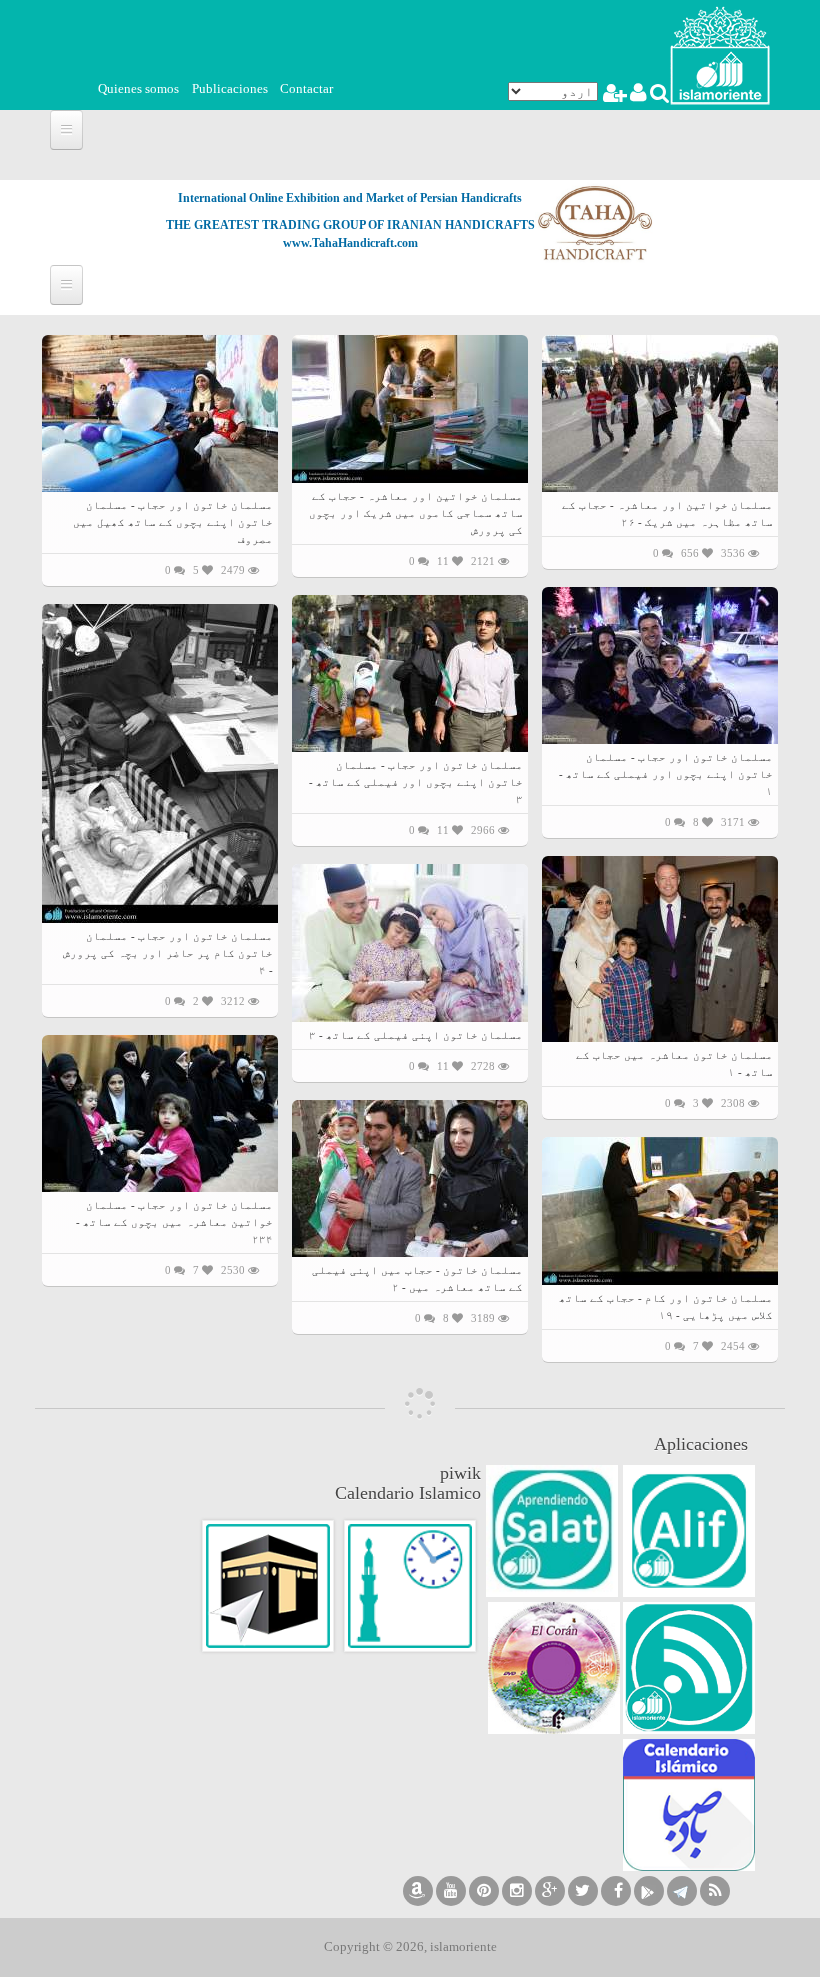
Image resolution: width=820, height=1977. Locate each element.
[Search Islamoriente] (658, 95)
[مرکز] (720, 53)
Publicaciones (230, 88)
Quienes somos (138, 88)
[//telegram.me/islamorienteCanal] (682, 1891)
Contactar (306, 88)
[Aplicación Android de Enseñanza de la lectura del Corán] (689, 1531)
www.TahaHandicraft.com (350, 243)
